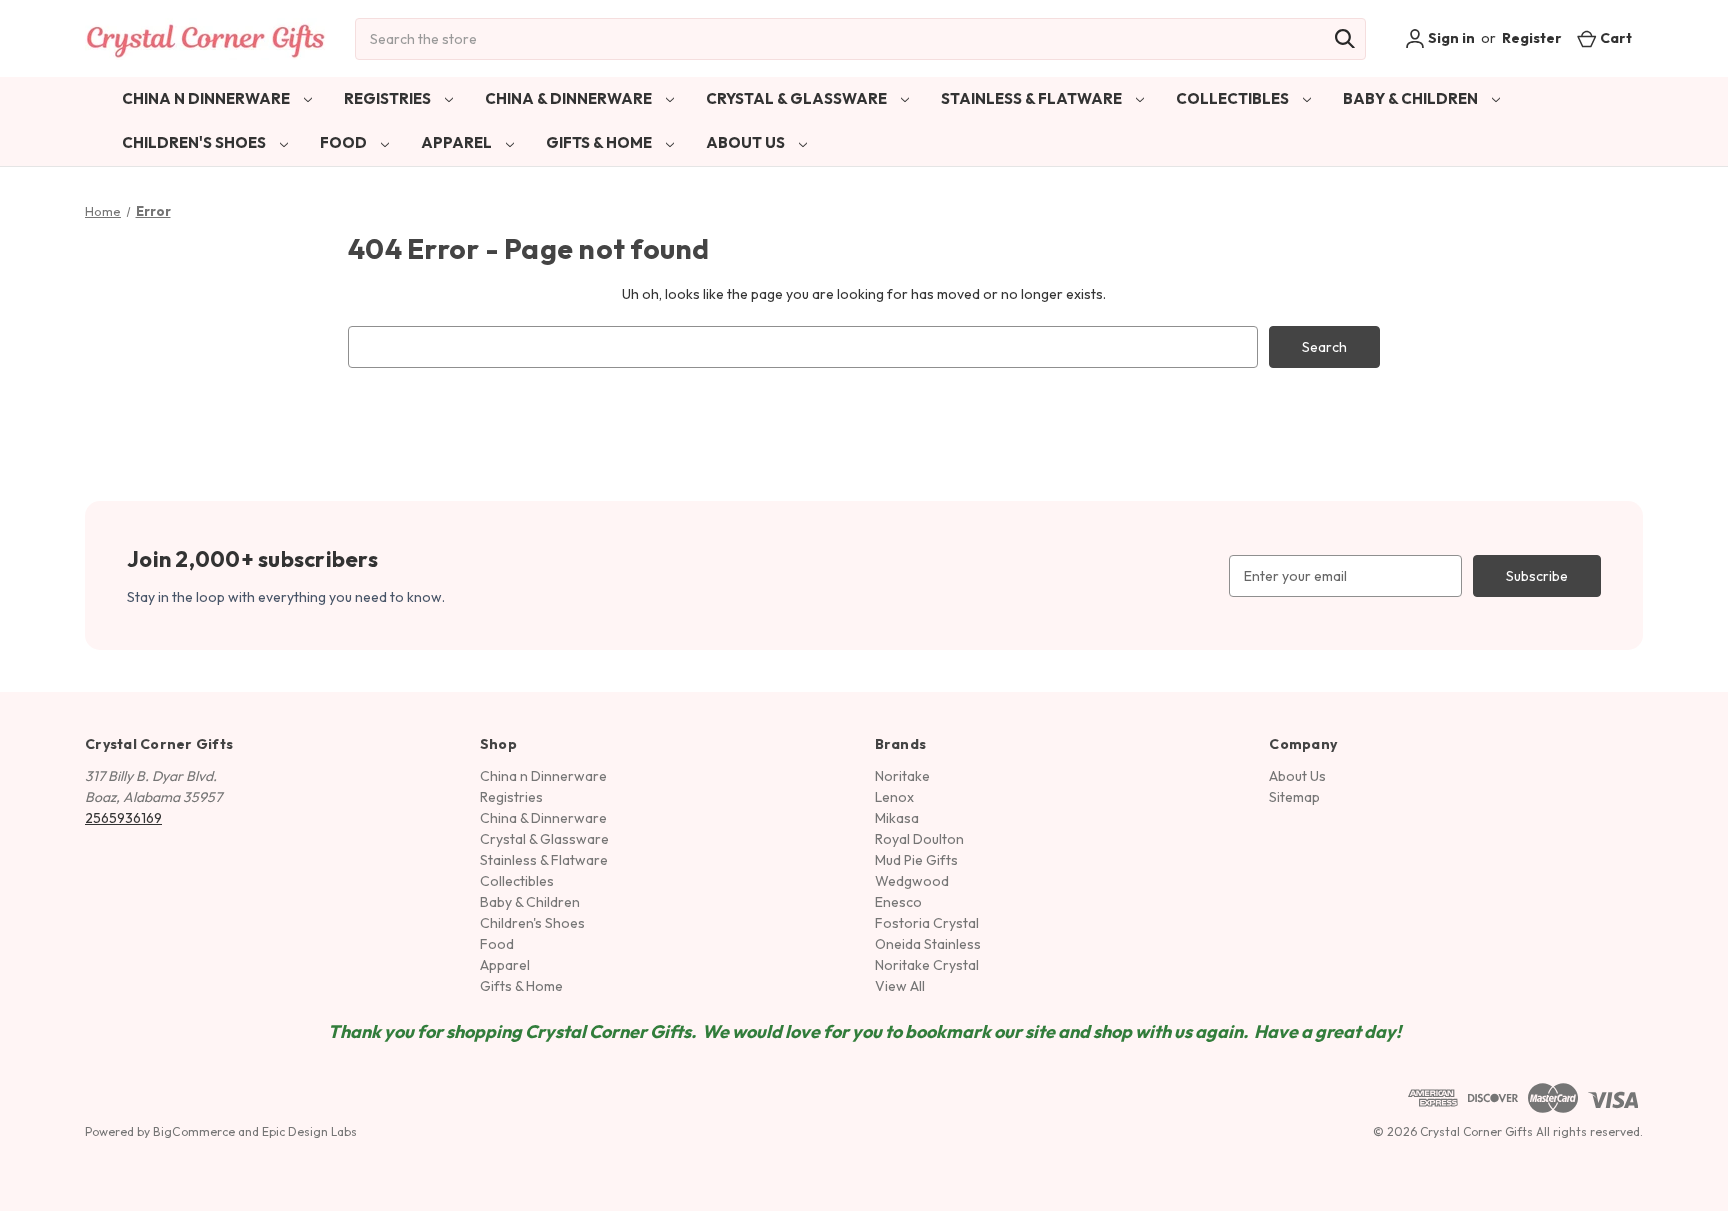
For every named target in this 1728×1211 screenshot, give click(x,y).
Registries (389, 98)
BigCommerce (194, 1131)
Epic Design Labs (309, 1131)
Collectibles (1234, 98)
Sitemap (1294, 797)
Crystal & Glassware (798, 98)
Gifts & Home (600, 142)
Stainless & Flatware (1033, 98)
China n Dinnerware (207, 98)
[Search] (1345, 39)
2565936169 (123, 818)
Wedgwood (912, 881)
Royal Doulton (919, 839)
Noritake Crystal (927, 965)
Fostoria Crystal (927, 923)
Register (1532, 38)
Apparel (458, 142)
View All (900, 986)
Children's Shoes (195, 142)
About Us (747, 142)
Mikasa (897, 818)
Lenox (894, 797)
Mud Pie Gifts (916, 860)
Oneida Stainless (928, 944)
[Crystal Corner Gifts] (206, 39)
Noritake (902, 776)
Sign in (1450, 38)
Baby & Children (1412, 98)
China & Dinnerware (570, 98)
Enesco (898, 902)
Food (345, 142)
